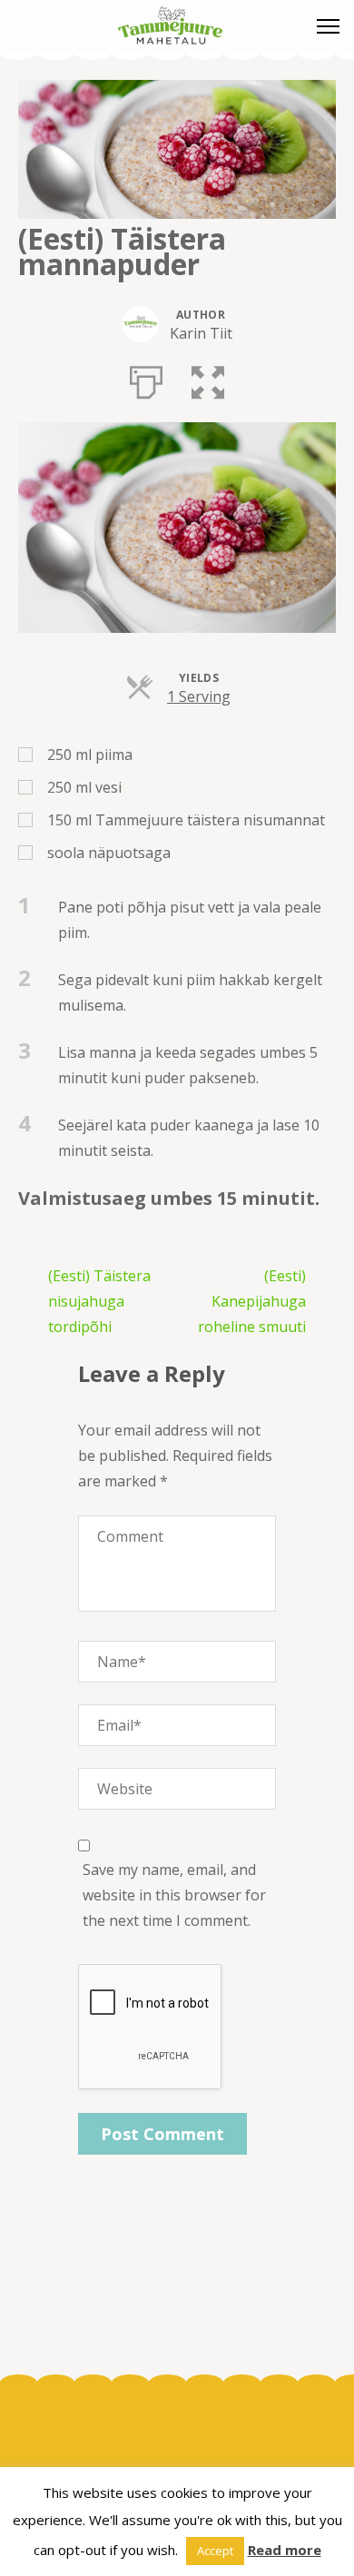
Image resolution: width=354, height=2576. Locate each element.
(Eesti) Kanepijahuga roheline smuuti (252, 1301)
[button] (208, 379)
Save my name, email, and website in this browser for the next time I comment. (174, 1895)
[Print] (146, 379)
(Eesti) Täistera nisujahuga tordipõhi (99, 1301)
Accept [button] (215, 2551)
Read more (285, 2550)
